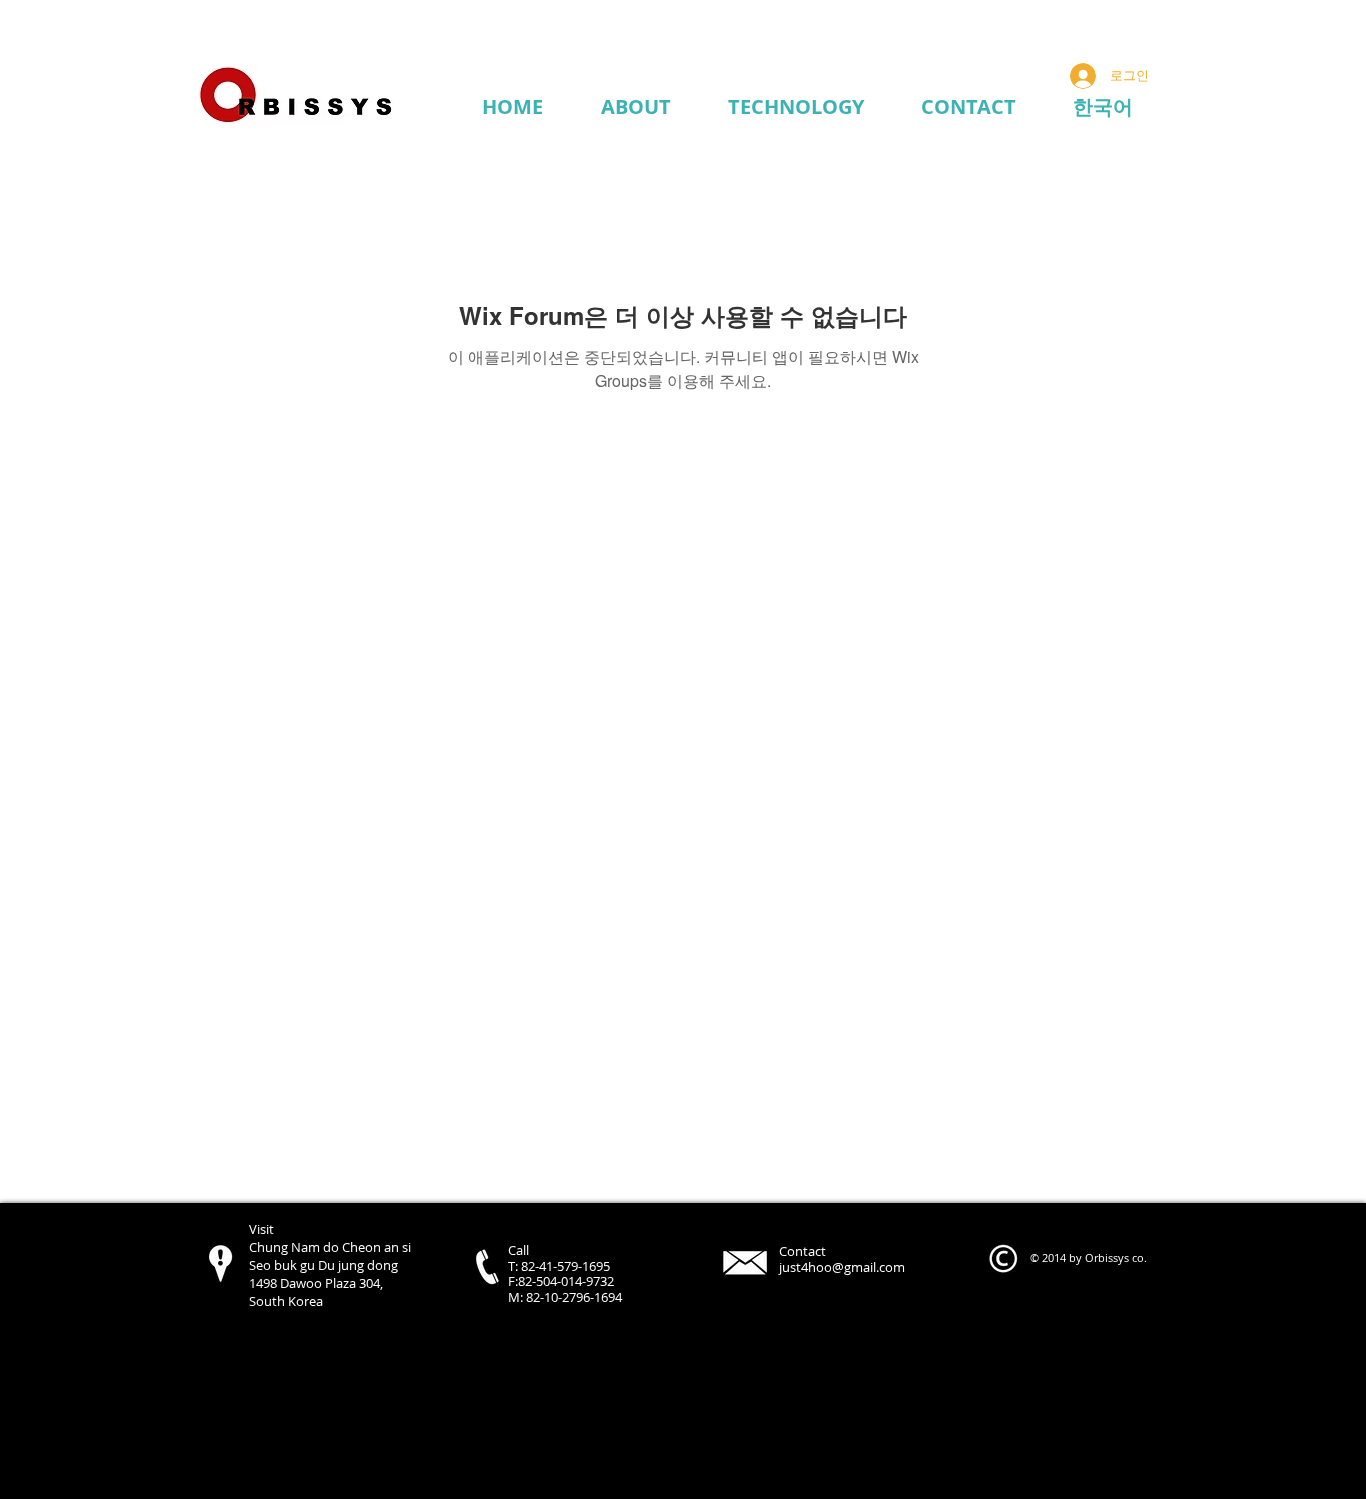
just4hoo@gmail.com (842, 1267)
